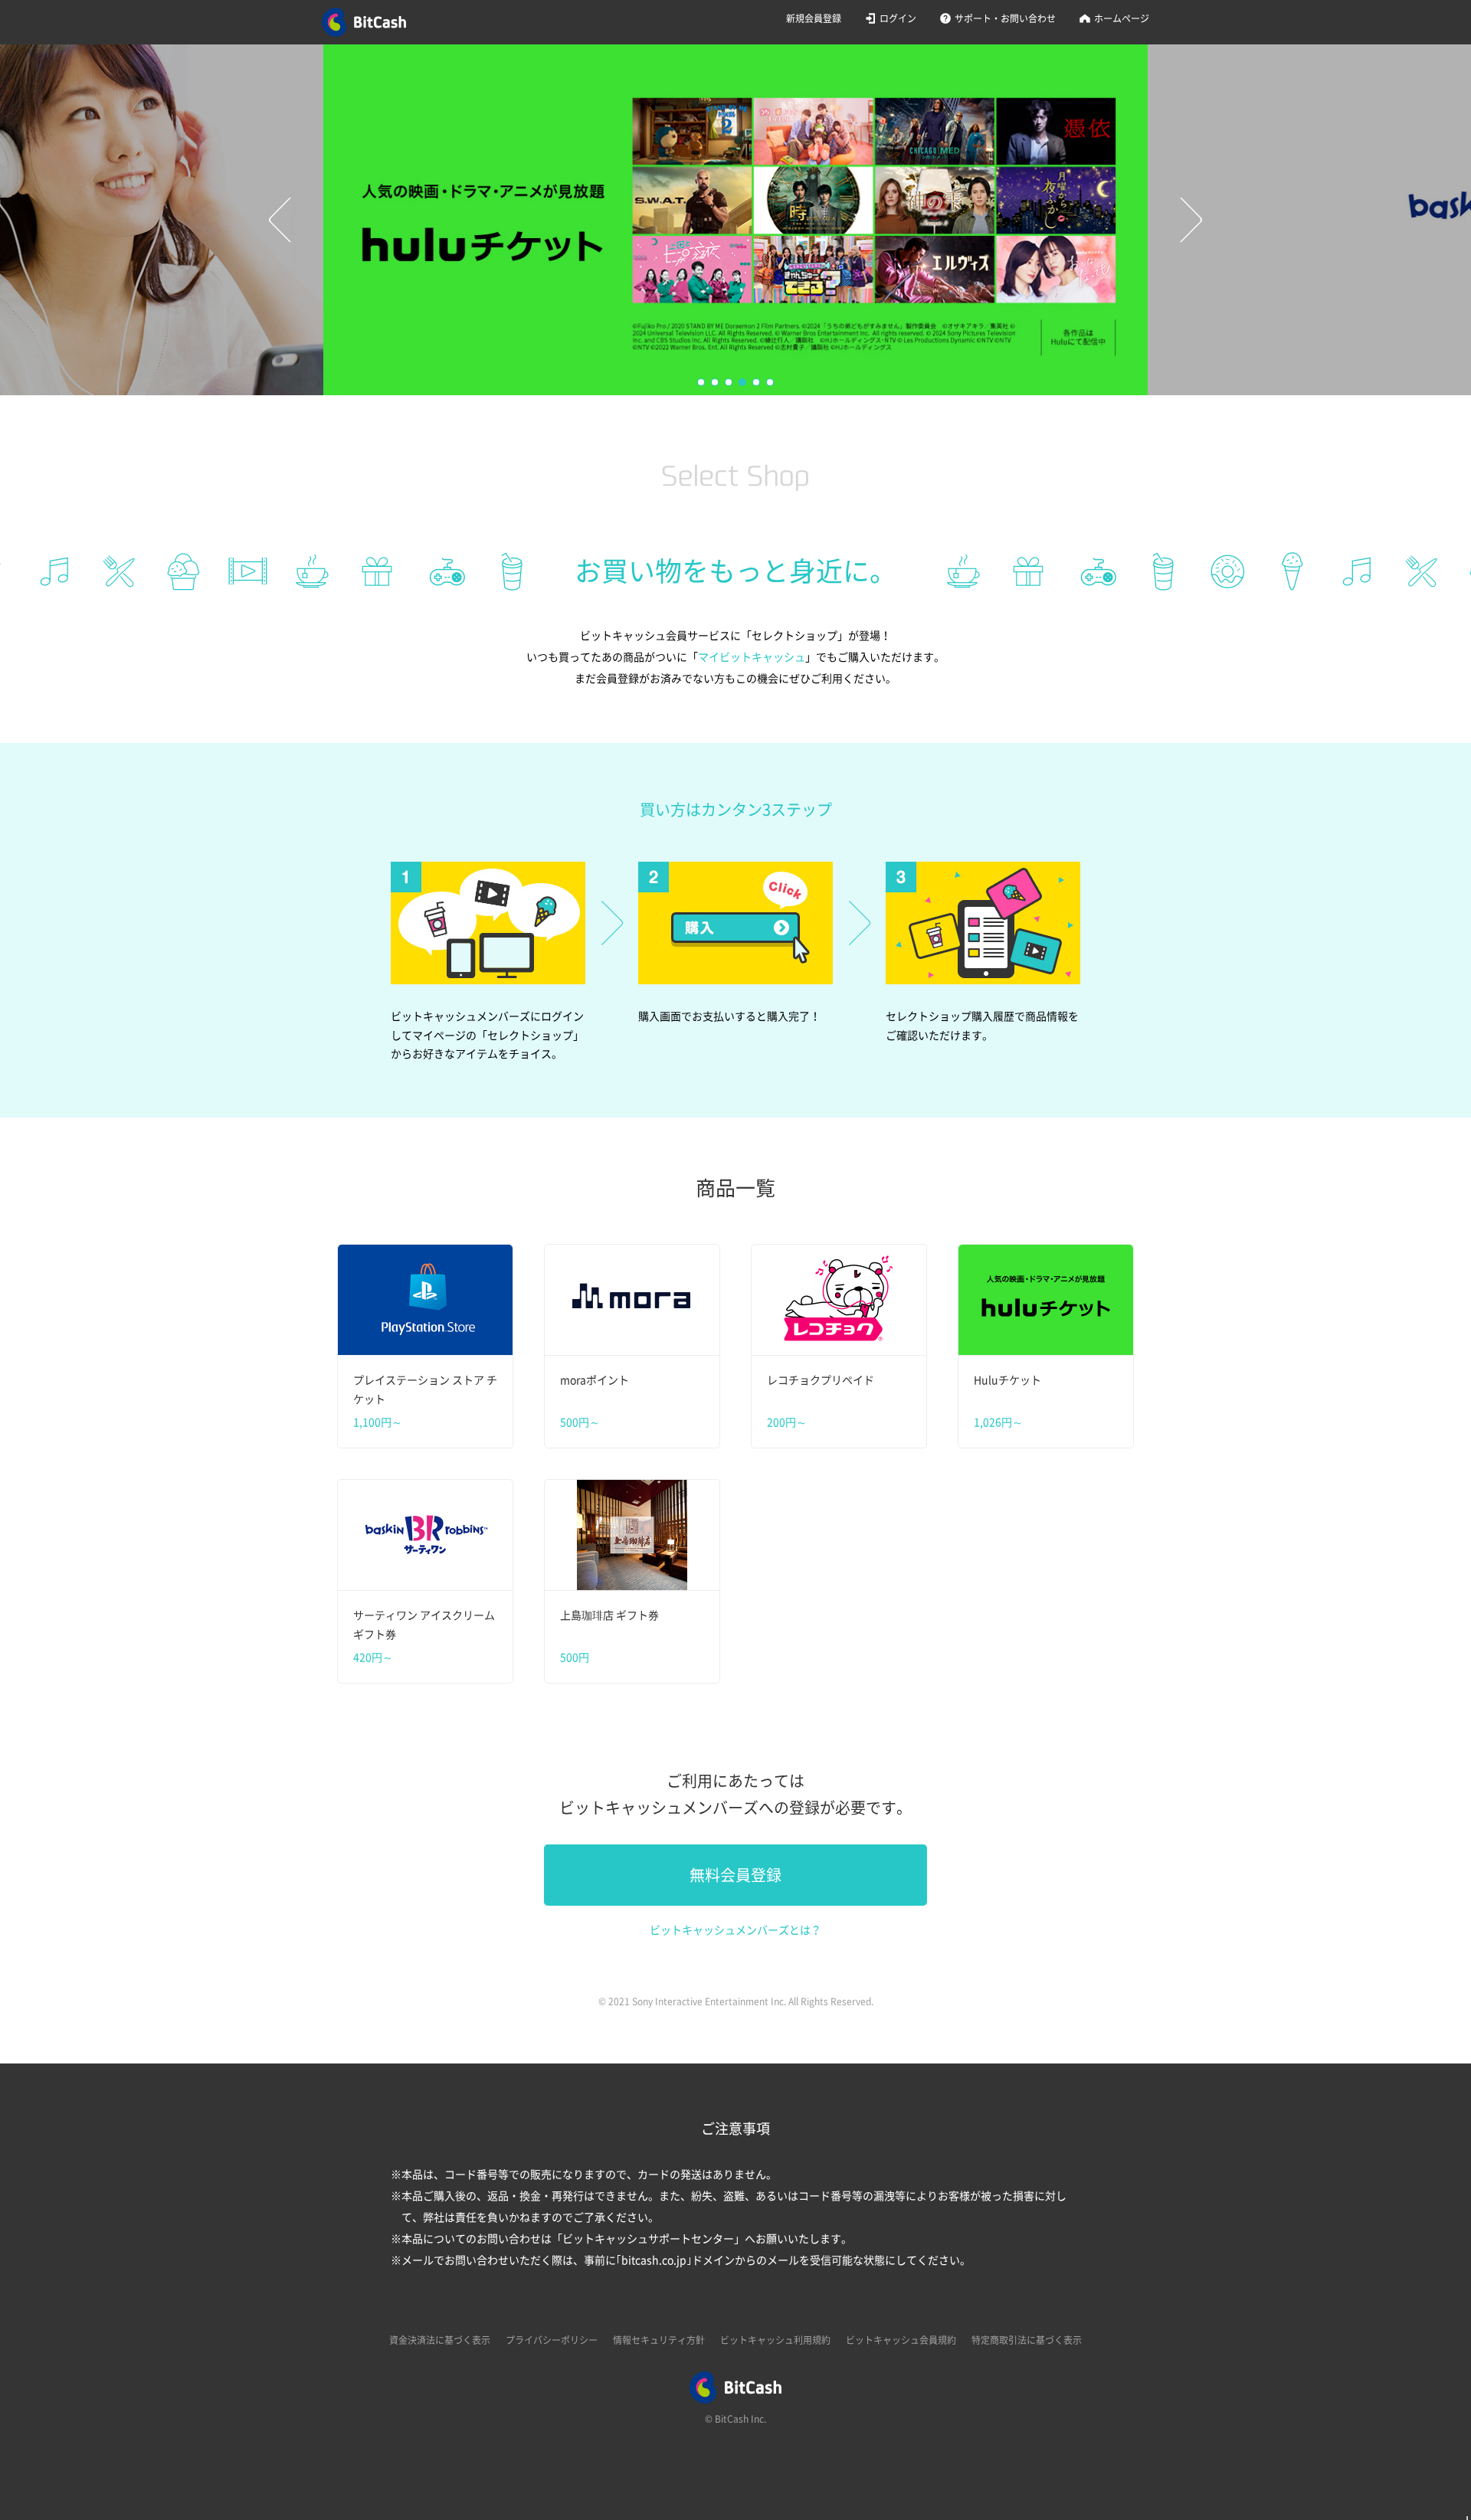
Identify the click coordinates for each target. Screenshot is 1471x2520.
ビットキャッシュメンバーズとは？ (735, 1930)
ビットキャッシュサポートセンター (648, 2239)
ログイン (898, 18)
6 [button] (771, 383)
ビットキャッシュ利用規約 (775, 2340)
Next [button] (1191, 220)
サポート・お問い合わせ (1005, 18)
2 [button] (716, 383)
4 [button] (743, 383)
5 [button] (757, 383)
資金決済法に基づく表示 (440, 2340)
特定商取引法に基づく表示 (1027, 2340)
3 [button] (729, 383)
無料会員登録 (735, 1875)
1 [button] (702, 383)
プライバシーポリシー (552, 2340)
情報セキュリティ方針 (659, 2340)
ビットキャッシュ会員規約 (901, 2340)
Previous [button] (280, 220)
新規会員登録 (814, 18)
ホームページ (1122, 18)
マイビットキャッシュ (752, 657)
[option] (735, 220)
